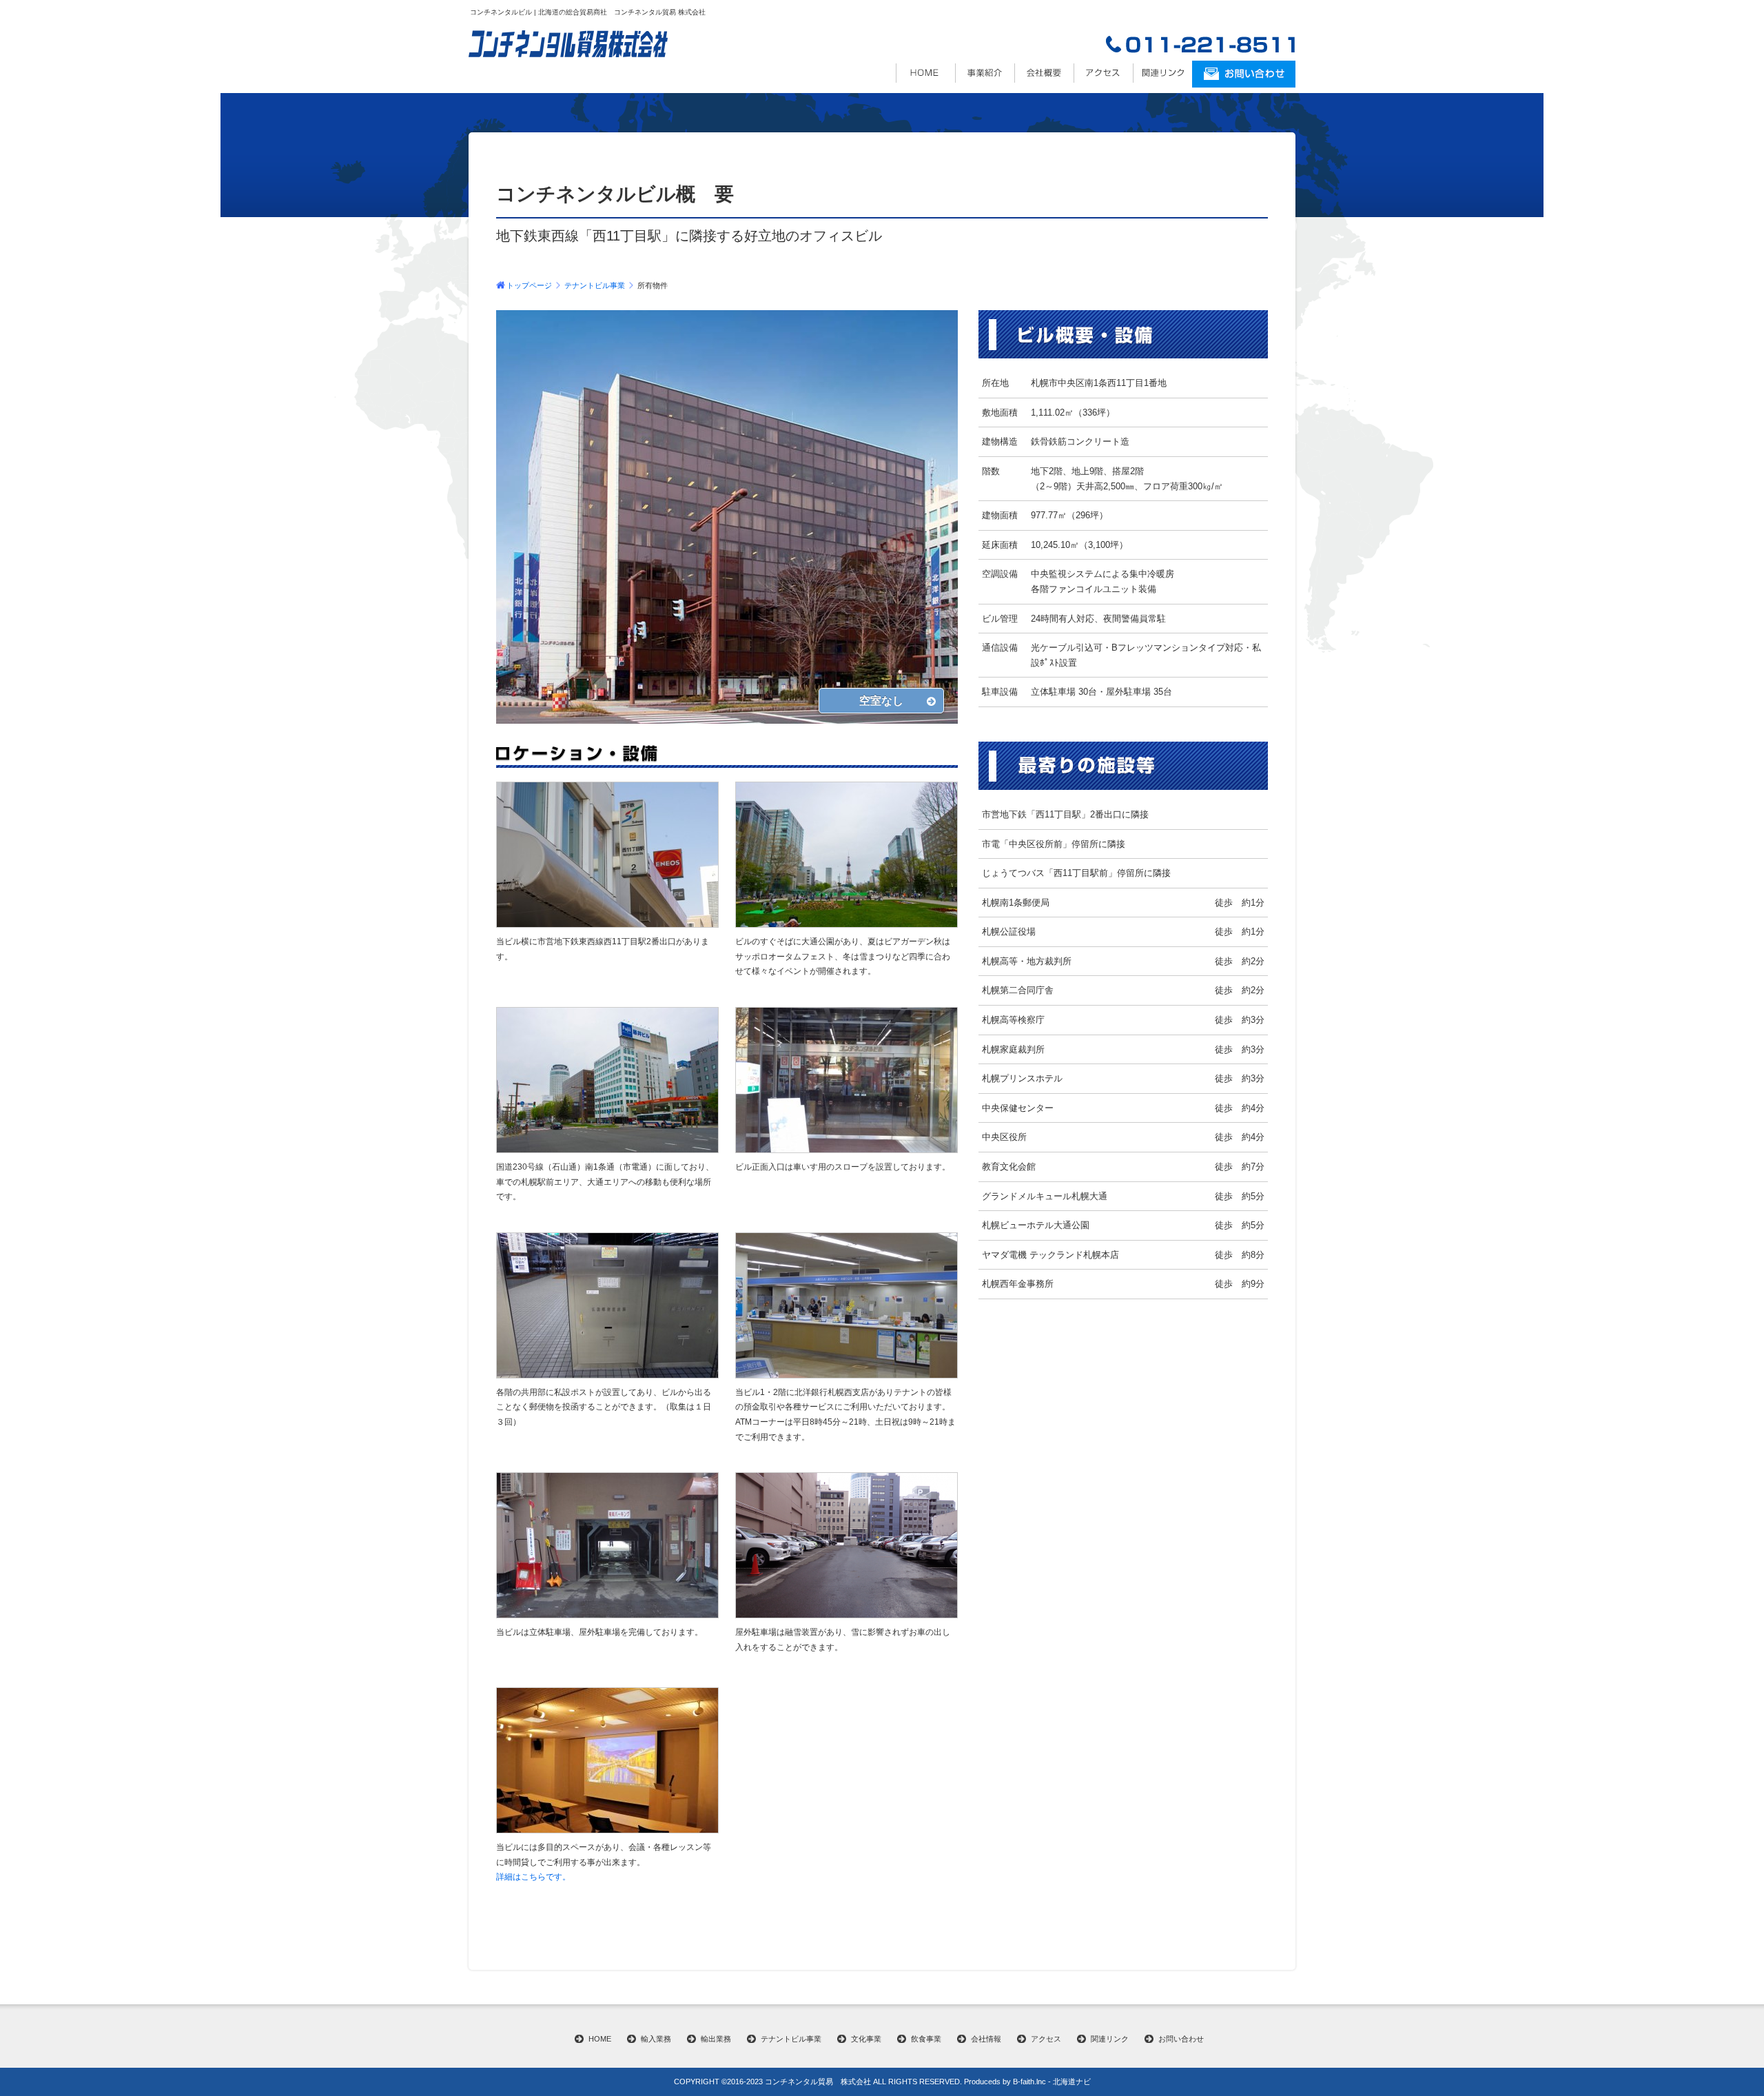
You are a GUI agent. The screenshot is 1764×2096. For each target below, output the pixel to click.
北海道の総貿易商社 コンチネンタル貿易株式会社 (925, 73)
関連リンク (1162, 73)
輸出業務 (716, 2039)
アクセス (1103, 73)
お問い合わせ (1181, 2039)
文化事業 (866, 2039)
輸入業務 (656, 2039)
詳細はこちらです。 (533, 1877)
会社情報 (1044, 73)
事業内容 (985, 73)
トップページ (529, 285)
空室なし (881, 701)
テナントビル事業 (595, 285)
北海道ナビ (1072, 2082)
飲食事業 (926, 2039)
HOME (600, 2039)
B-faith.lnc (1029, 2082)
